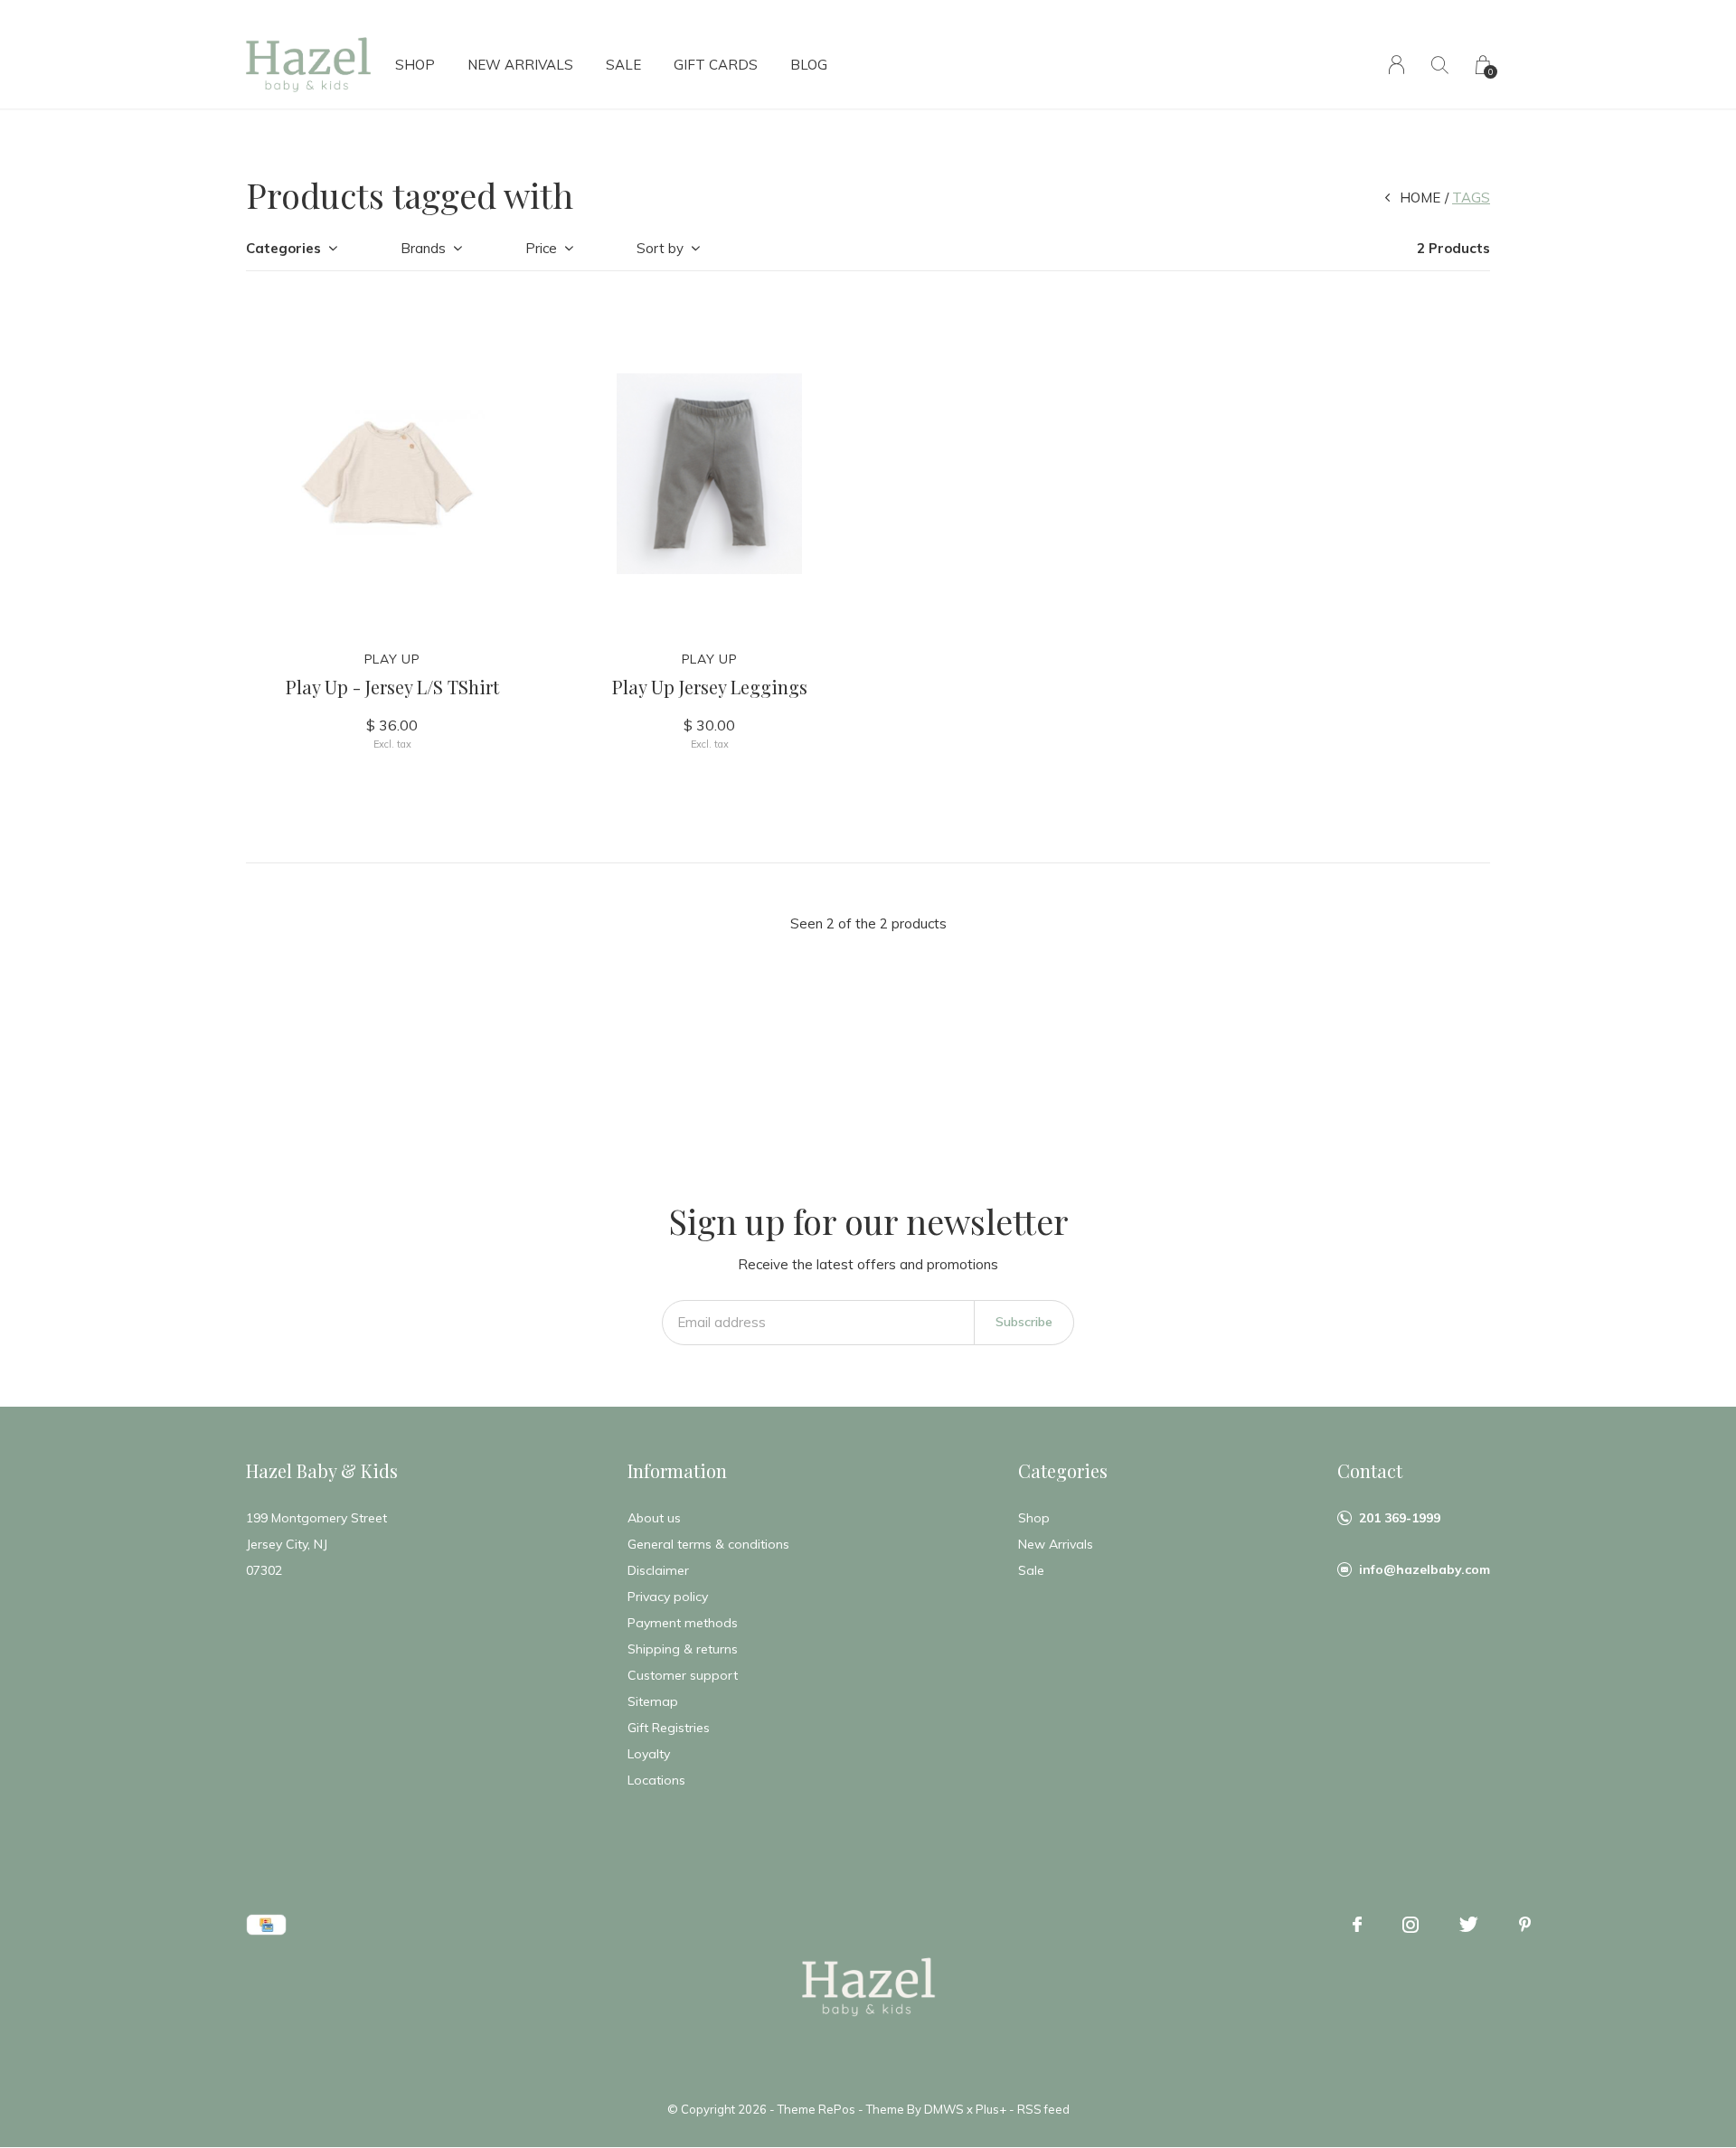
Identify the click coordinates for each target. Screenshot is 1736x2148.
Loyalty (649, 1754)
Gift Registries (669, 1728)
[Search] (1440, 65)
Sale (623, 65)
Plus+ (991, 2109)
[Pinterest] (1525, 1925)
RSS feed (1043, 2109)
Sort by (660, 248)
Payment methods (683, 1623)
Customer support (683, 1675)
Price (541, 248)
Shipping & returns (683, 1649)
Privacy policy (668, 1597)
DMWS (944, 2109)
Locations (656, 1780)
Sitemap (653, 1701)
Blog (809, 65)
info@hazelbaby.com (1425, 1569)
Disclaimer (658, 1570)
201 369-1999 (1400, 1518)
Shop (415, 65)
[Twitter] (1469, 1925)
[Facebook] (1357, 1925)
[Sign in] (1396, 65)
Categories (283, 248)
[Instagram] (1410, 1925)
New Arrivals (520, 65)
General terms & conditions (708, 1544)
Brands (423, 248)
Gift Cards (716, 65)
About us (654, 1518)
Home (1420, 198)
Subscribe (1024, 1322)
